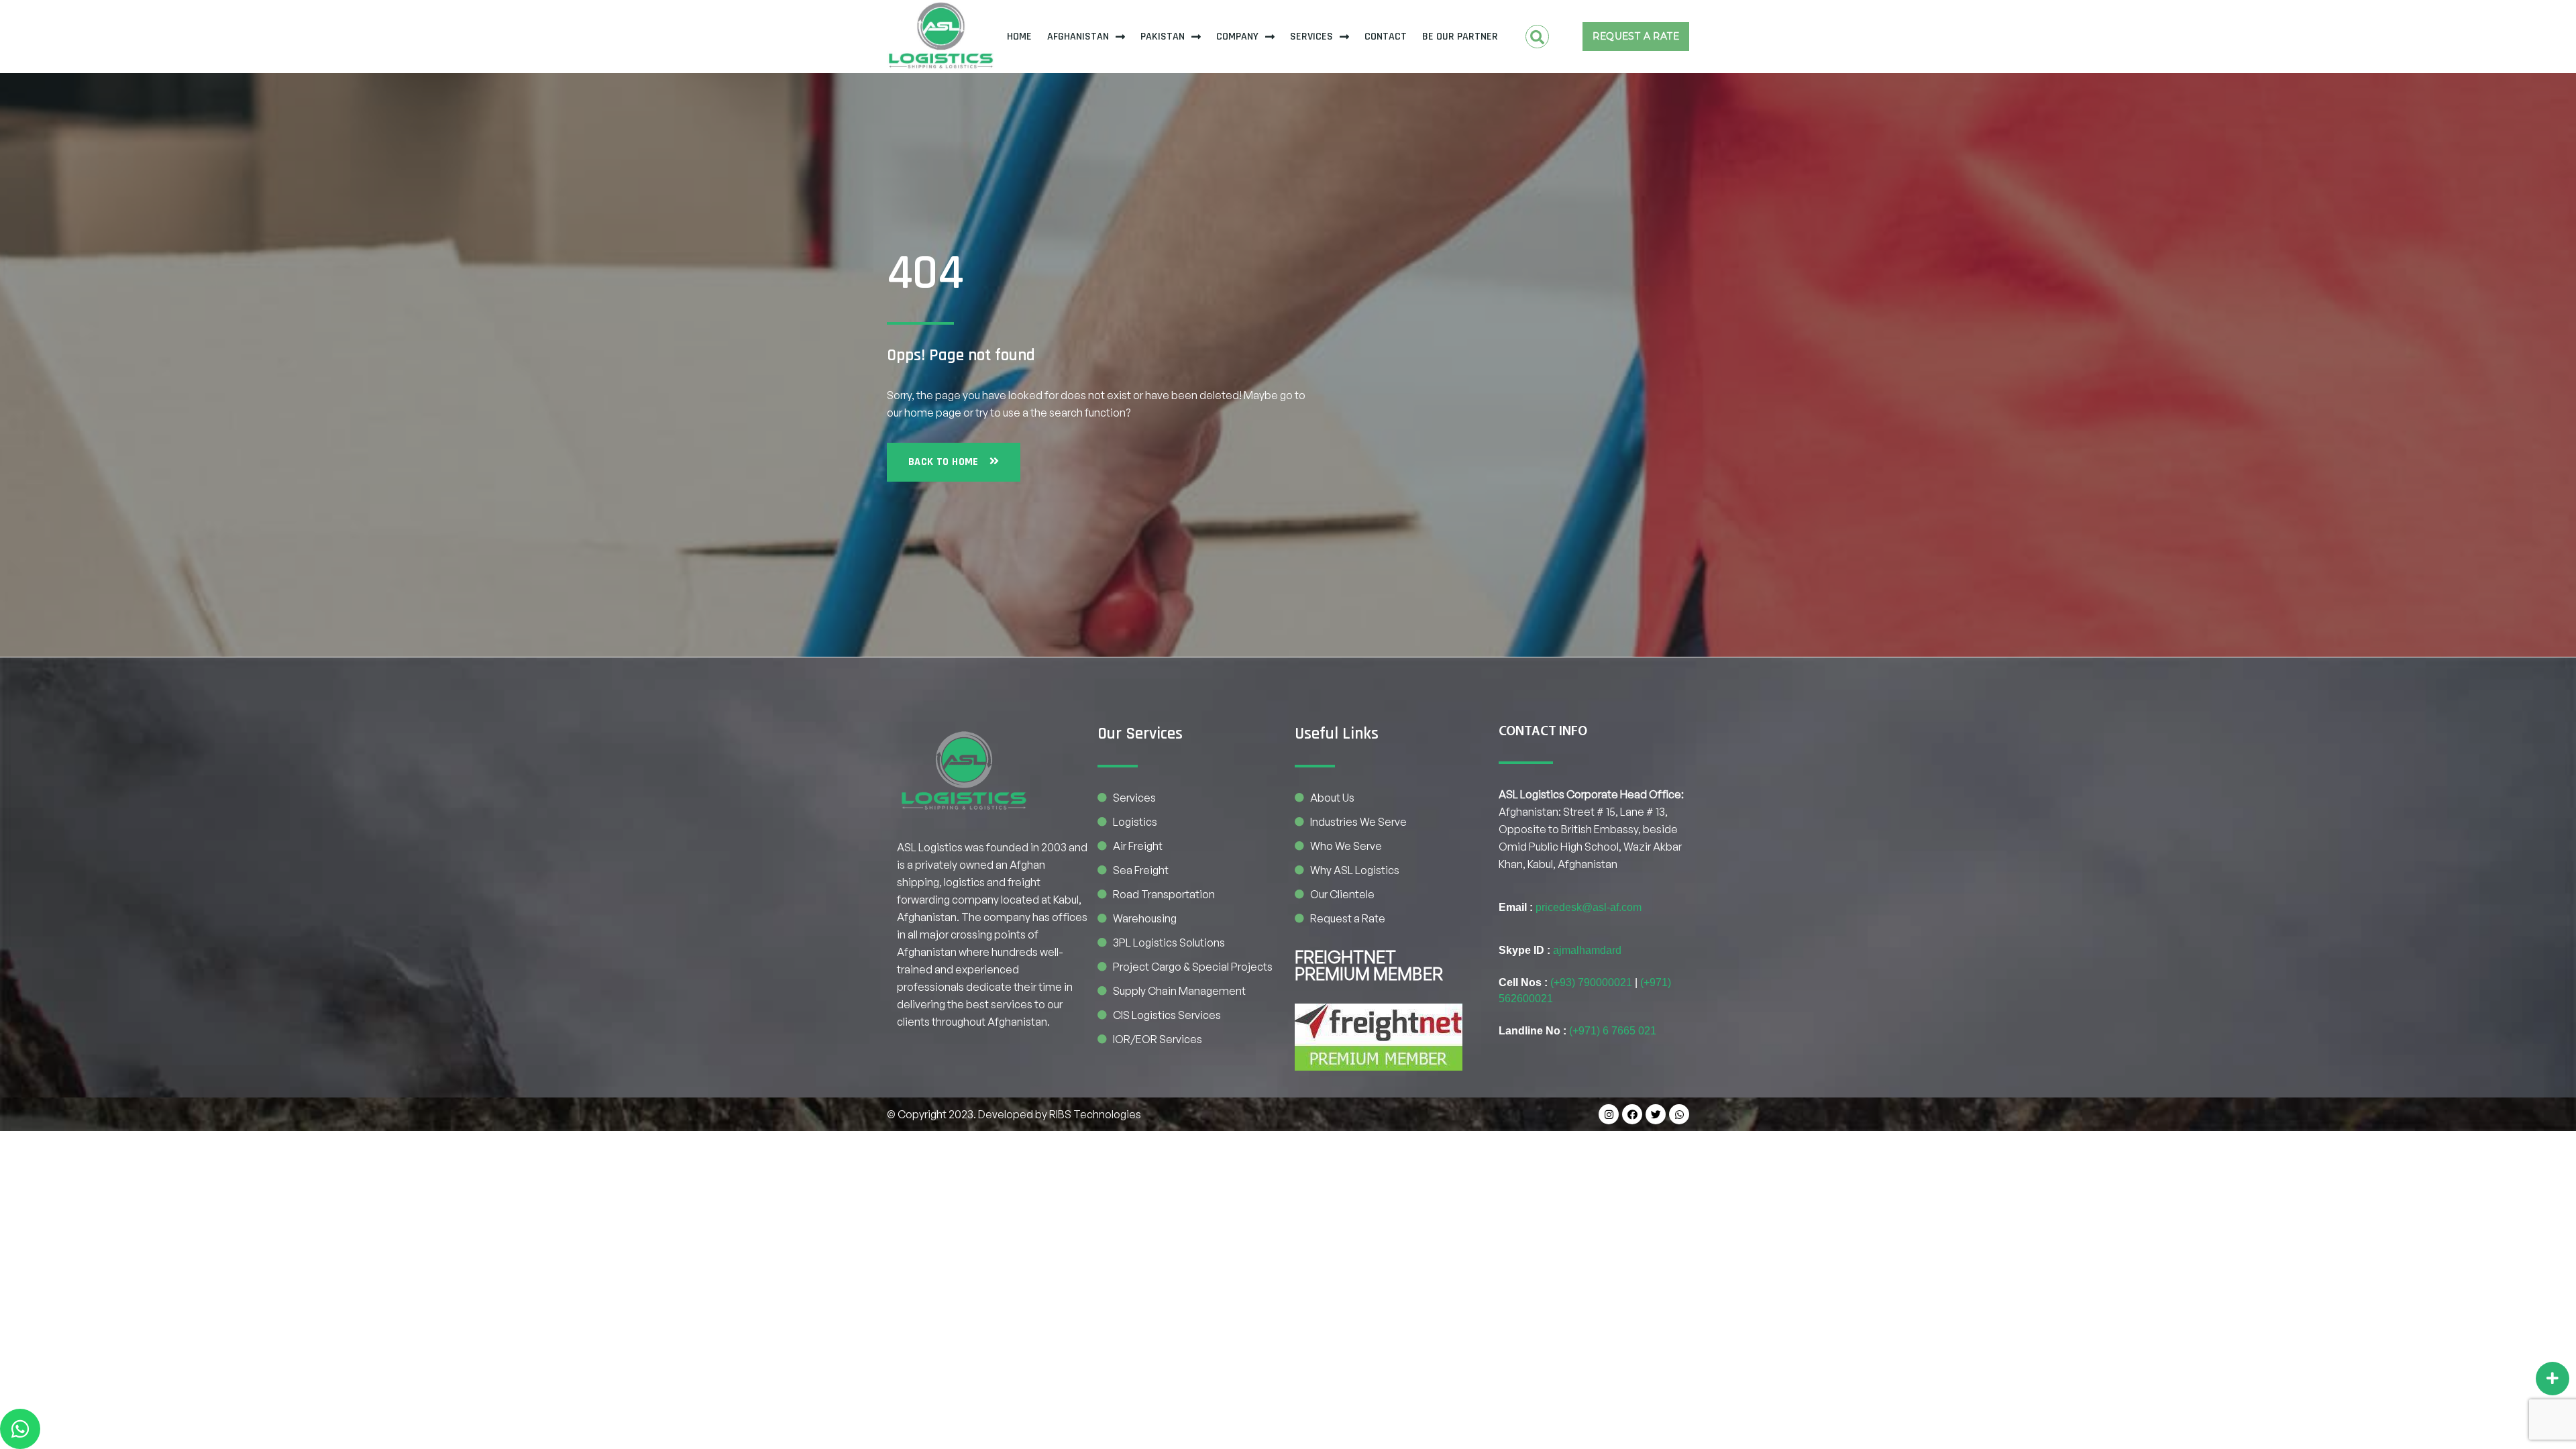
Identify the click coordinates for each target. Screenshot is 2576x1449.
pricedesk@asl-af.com (1589, 907)
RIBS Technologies (1095, 1114)
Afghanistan (1078, 37)
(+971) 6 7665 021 (1613, 1031)
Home (1019, 37)
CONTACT (1386, 37)
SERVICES (1311, 37)
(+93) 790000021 (1591, 982)
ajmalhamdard (1587, 950)
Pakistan (1163, 37)
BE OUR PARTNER (1460, 37)
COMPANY (1237, 37)
